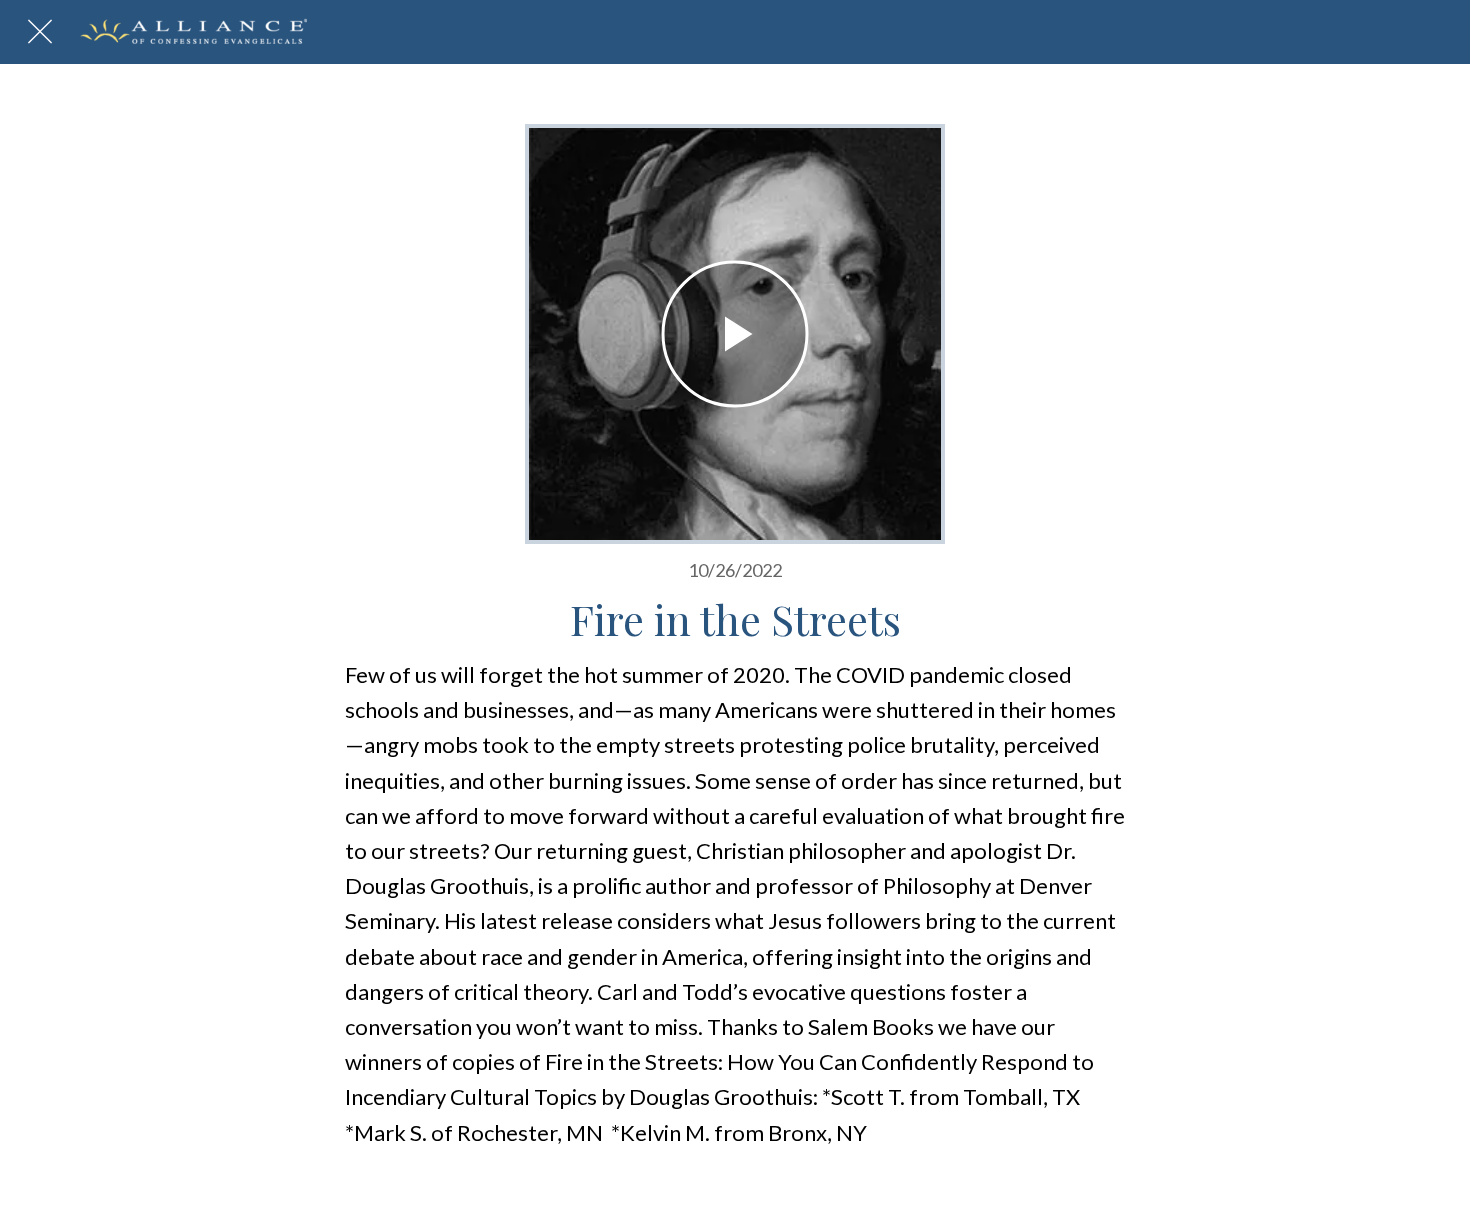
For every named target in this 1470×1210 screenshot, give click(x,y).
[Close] (40, 32)
